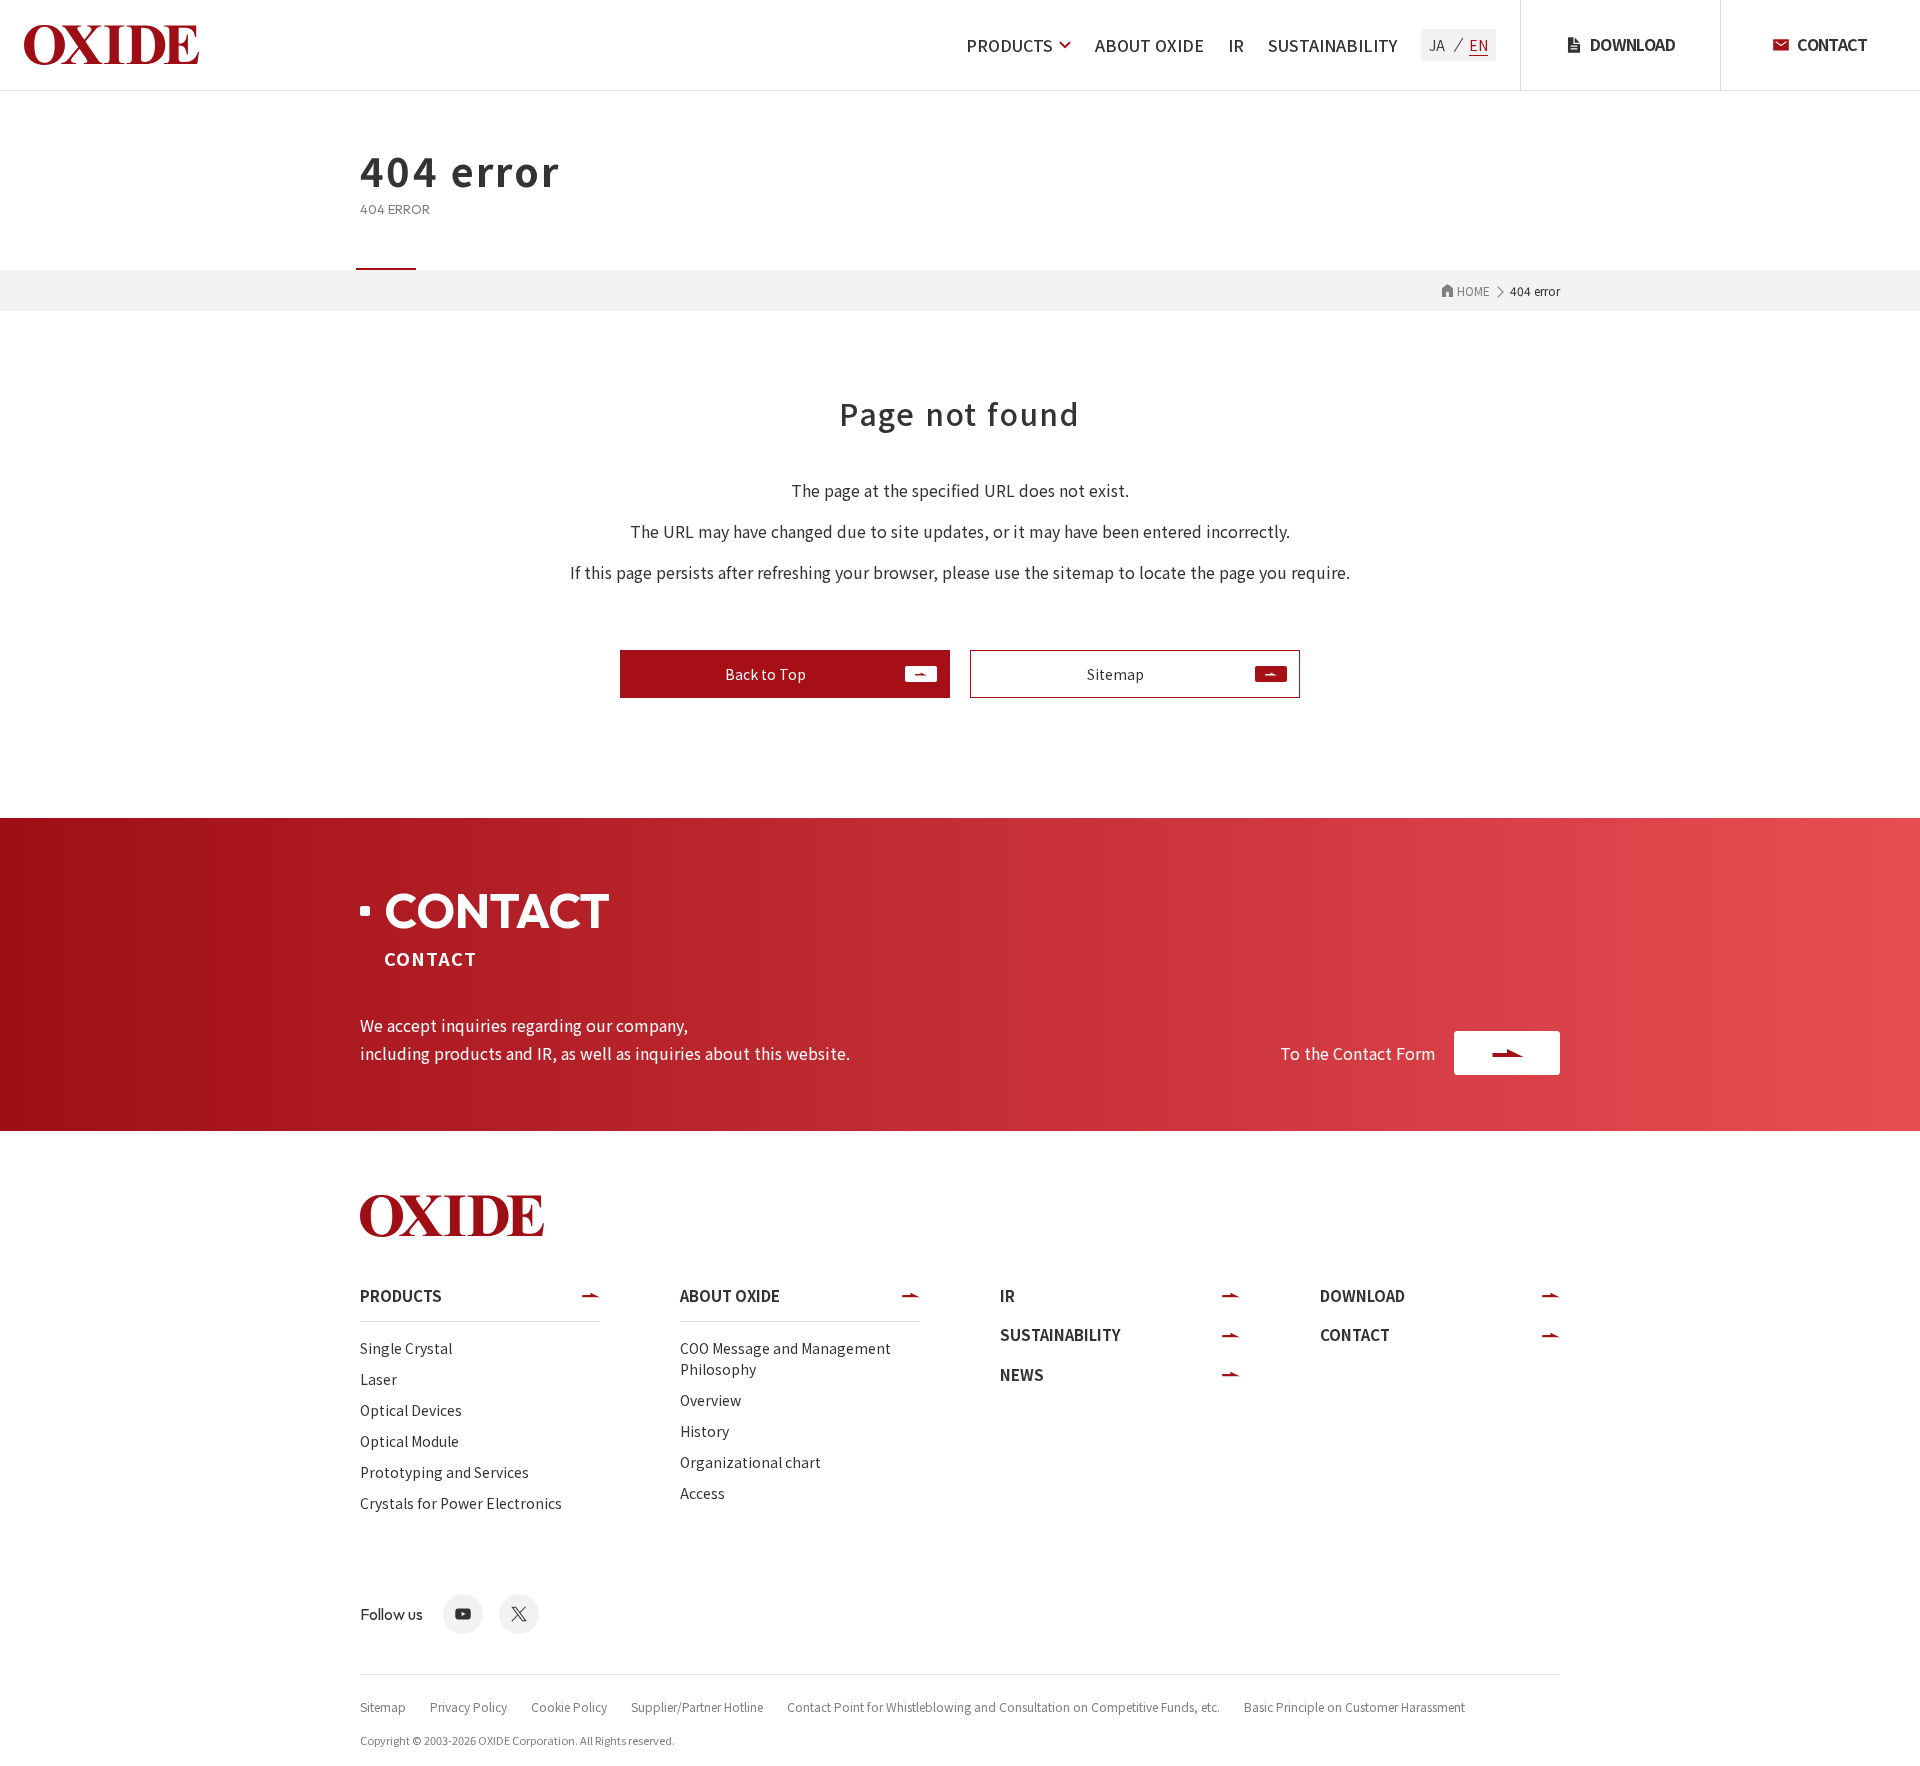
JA (1437, 45)
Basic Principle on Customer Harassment (1354, 1706)
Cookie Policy (569, 1706)
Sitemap (383, 1706)
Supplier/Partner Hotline (697, 1706)
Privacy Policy (468, 1706)
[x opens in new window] (519, 1614)
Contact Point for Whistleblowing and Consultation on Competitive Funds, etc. (1003, 1706)
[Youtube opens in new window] (463, 1614)
